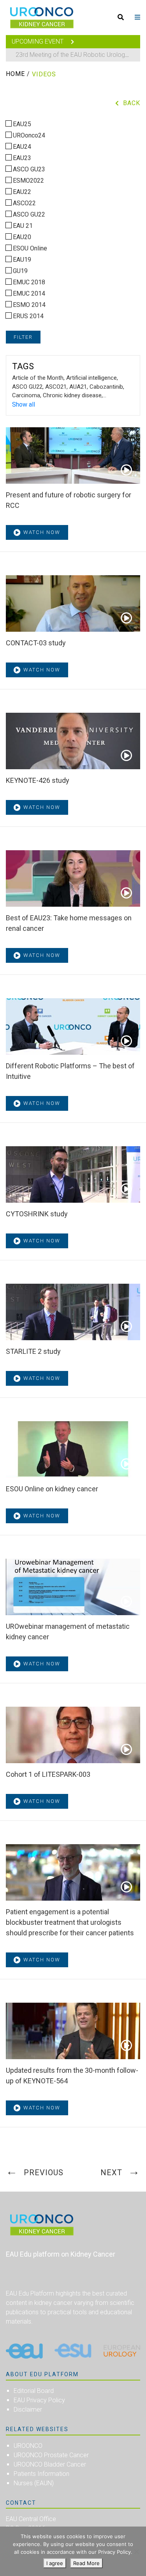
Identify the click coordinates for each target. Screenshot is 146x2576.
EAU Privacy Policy (39, 2400)
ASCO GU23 (28, 169)
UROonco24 (28, 135)
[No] (136, 2551)
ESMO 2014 (28, 305)
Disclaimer (28, 2409)
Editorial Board (34, 2391)
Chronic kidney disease (72, 395)
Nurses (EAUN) (34, 2483)
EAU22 (21, 192)
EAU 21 (22, 226)
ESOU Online (29, 248)
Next (111, 2173)
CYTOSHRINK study (37, 1214)
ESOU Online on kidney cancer (52, 1489)
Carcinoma (26, 395)
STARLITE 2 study (33, 1351)
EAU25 (21, 124)
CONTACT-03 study (36, 643)
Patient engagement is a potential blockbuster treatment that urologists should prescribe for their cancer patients (70, 1922)
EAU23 (21, 158)
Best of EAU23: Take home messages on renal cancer (69, 923)
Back (132, 103)
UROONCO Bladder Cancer (50, 2464)
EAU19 (21, 260)
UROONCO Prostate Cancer (51, 2455)
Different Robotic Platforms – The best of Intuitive (70, 1071)
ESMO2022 (28, 181)
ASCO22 (24, 203)
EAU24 (21, 147)
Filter (23, 337)
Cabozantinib (106, 387)
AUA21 (78, 387)
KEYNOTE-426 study (38, 780)
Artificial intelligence (91, 378)
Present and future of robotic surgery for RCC (69, 500)
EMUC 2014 (28, 293)
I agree (55, 2563)
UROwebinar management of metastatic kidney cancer (68, 1632)
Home (15, 74)
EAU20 (21, 237)
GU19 (19, 271)
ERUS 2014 (27, 316)
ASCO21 (56, 387)
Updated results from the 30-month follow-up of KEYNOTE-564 (72, 2076)
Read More (86, 2563)
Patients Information (41, 2474)
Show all (24, 404)
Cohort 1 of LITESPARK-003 (48, 1774)
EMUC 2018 (28, 282)
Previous (44, 2173)
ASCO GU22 (28, 214)
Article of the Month (38, 378)
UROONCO (28, 2446)
